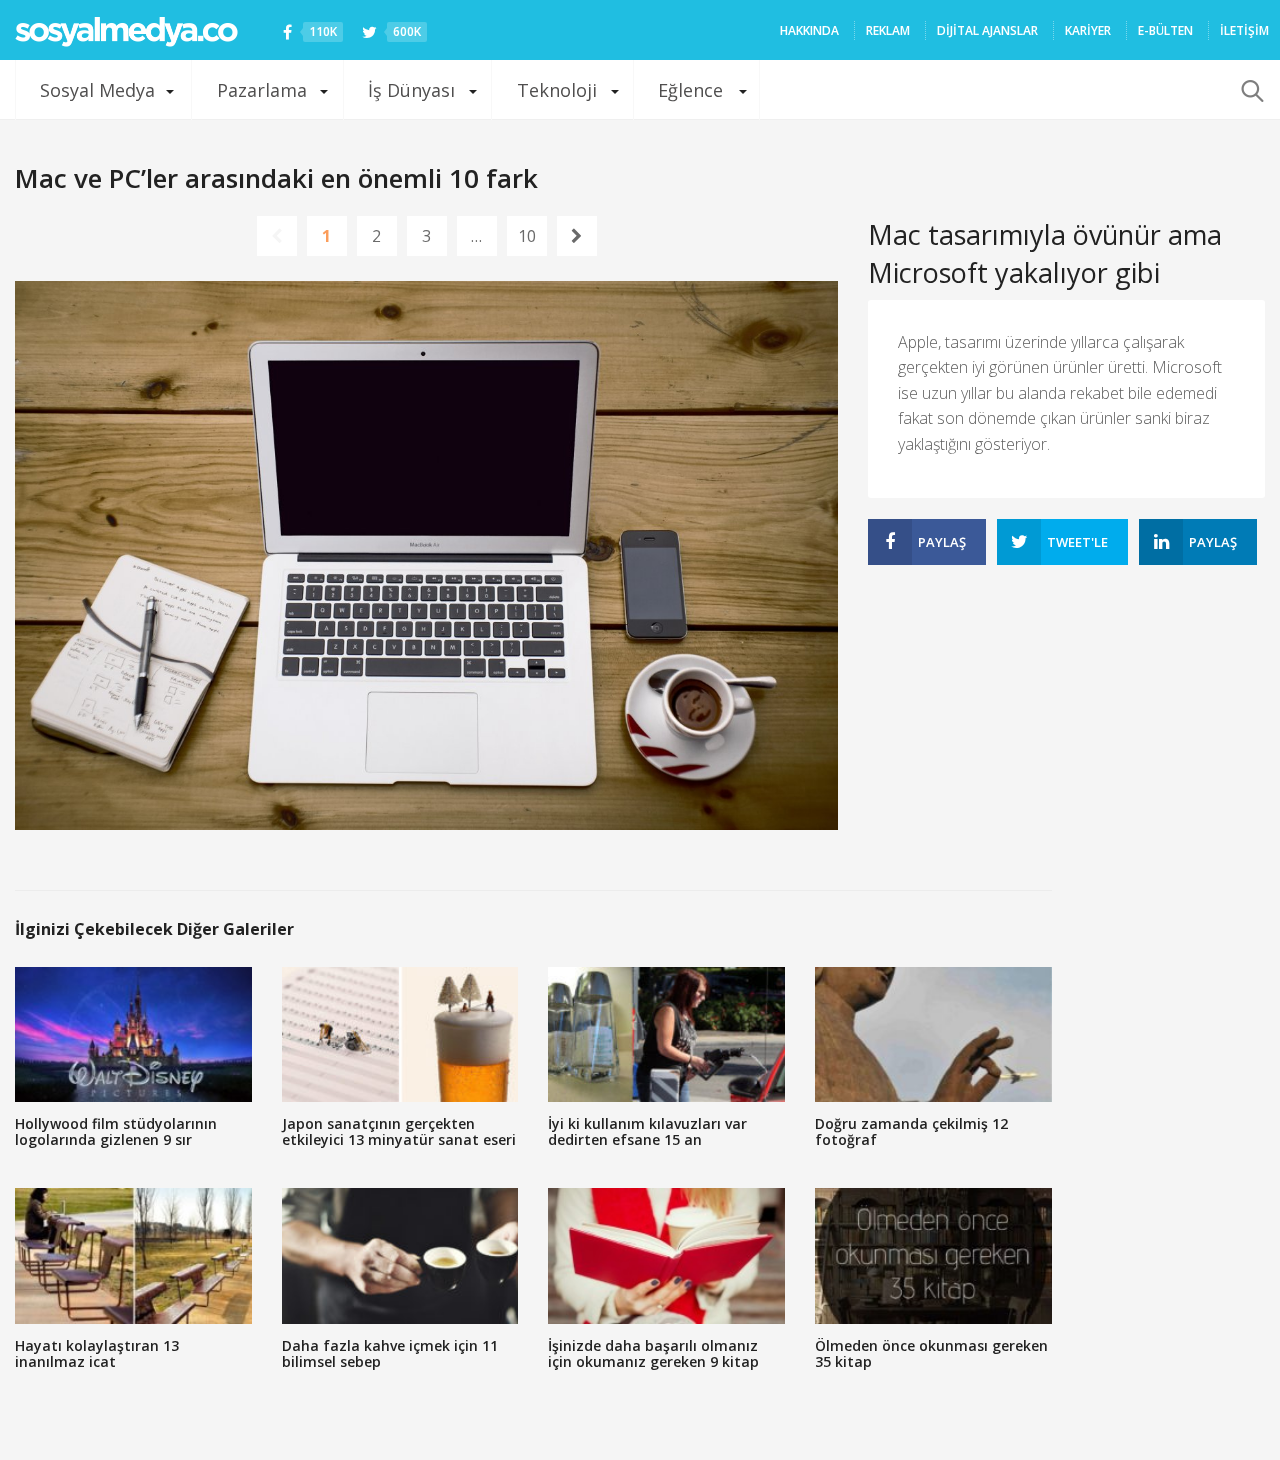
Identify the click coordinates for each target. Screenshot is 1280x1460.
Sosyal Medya (97, 90)
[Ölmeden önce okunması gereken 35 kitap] (933, 1255)
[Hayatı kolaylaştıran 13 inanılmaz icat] (133, 1255)
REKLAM (888, 30)
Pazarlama (262, 90)
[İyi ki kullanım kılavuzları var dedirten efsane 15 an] (666, 1034)
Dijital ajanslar (987, 30)
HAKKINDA (809, 30)
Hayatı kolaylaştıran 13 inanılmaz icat (97, 1353)
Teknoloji (557, 90)
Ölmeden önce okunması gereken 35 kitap (931, 1353)
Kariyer (1088, 30)
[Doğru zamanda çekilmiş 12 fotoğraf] (933, 1034)
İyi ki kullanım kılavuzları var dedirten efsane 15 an (647, 1131)
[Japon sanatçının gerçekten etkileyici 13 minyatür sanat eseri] (400, 1034)
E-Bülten (1165, 30)
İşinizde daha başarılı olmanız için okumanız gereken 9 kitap (653, 1353)
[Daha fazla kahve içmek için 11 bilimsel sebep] (400, 1255)
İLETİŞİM (1244, 30)
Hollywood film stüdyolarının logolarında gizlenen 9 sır (116, 1131)
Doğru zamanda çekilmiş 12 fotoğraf (911, 1131)
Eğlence (690, 90)
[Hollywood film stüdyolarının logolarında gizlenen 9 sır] (133, 1034)
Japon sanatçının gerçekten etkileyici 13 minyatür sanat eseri (399, 1131)
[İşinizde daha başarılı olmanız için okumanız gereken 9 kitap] (666, 1255)
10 (527, 236)
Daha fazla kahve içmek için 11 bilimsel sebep (390, 1353)
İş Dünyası (411, 90)
